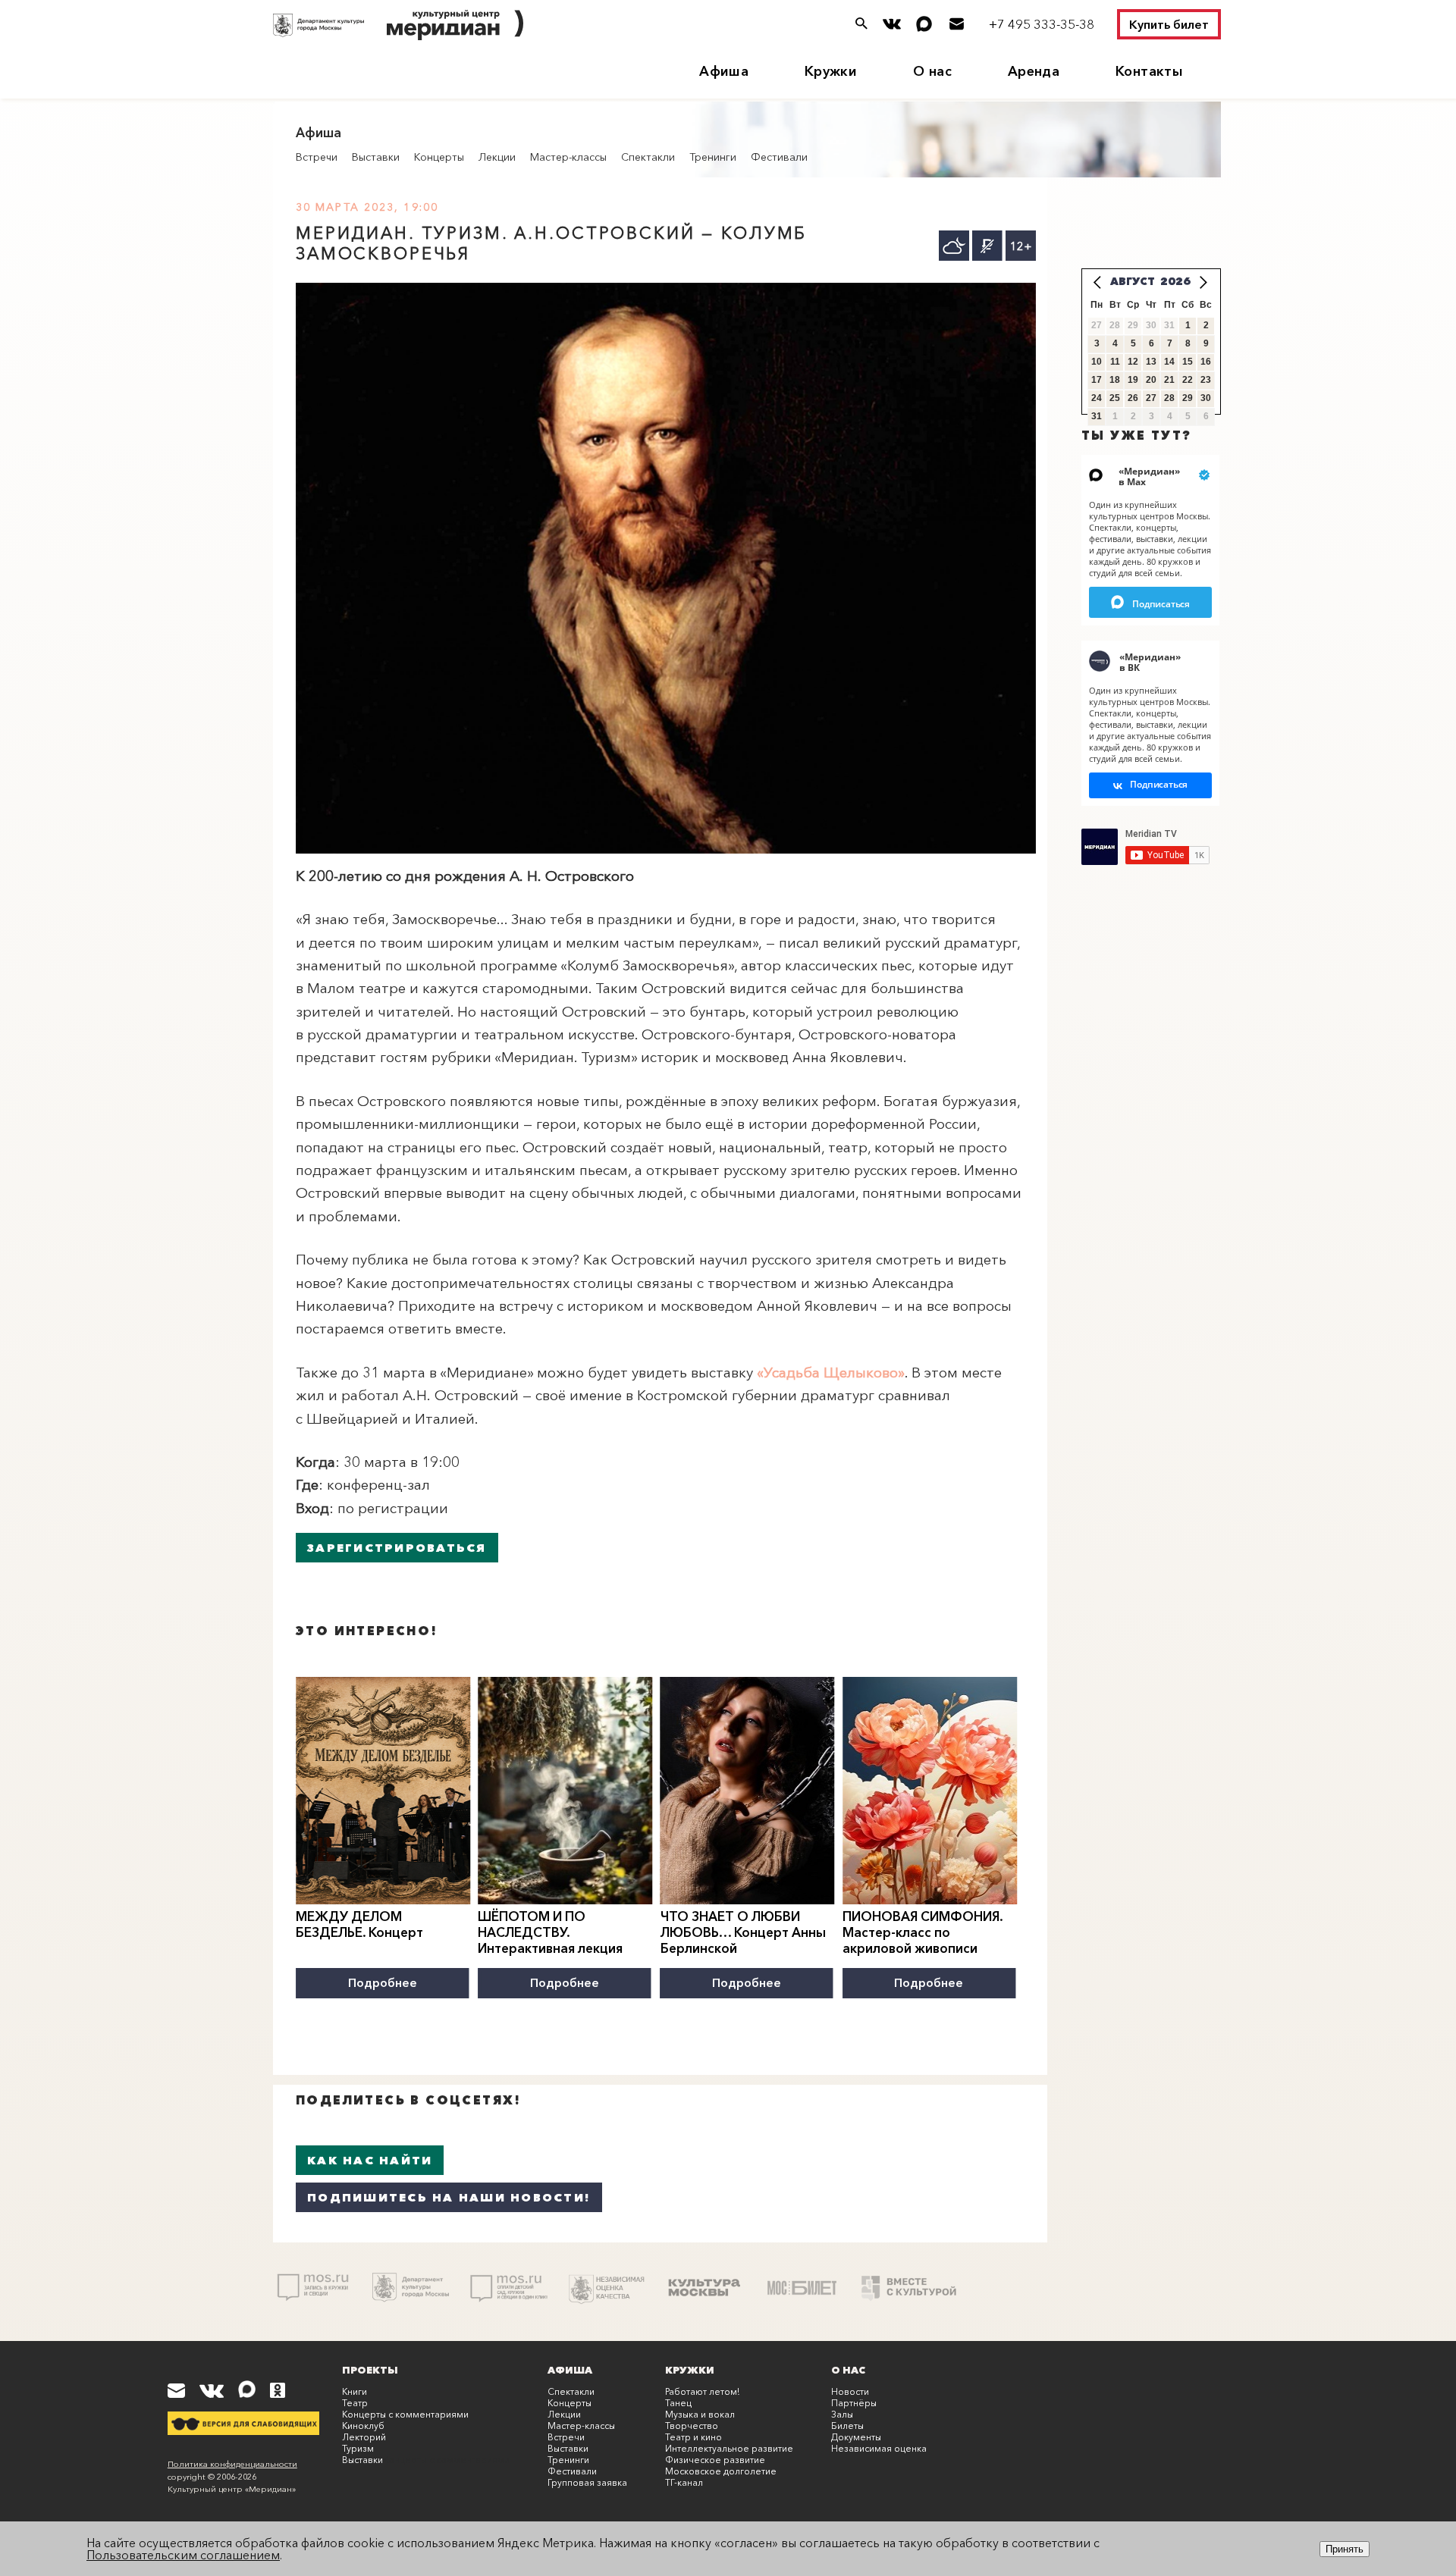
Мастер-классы (568, 157)
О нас (932, 71)
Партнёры (854, 2403)
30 (1206, 398)
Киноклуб (363, 2426)
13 (1151, 362)
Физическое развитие (715, 2460)
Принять (1345, 2549)
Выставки (376, 157)
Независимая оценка (879, 2448)
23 (1206, 380)
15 (1188, 362)
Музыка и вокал (700, 2414)
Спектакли (648, 157)
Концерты (439, 157)
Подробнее (383, 1982)
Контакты (1149, 71)
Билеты (847, 2426)
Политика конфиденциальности (232, 2464)
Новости (850, 2391)
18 (1115, 380)
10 (1097, 362)
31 (1097, 416)
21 (1169, 380)
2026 (1175, 281)
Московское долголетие (721, 2471)
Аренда (1034, 71)
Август (1133, 281)
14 (1169, 362)
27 (1151, 398)
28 (1169, 398)
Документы (856, 2437)
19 (1133, 380)
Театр (355, 2403)
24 (1097, 398)
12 (1133, 362)
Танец (678, 2403)
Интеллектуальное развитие (729, 2448)
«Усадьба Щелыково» (831, 1373)
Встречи (317, 157)
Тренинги (713, 157)
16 (1206, 362)
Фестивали (779, 157)
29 (1188, 398)
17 (1097, 380)
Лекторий (364, 2437)
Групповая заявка (587, 2482)
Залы (842, 2414)
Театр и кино (693, 2437)
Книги (355, 2391)
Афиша (724, 71)
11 (1115, 362)
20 (1151, 380)
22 (1188, 380)
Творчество (692, 2426)
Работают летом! (702, 2391)
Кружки (831, 71)
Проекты (370, 2370)
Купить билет (1169, 24)
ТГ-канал (684, 2482)
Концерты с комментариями (405, 2414)
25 (1115, 398)
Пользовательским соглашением (183, 2555)
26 (1133, 398)
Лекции (497, 157)
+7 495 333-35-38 (1042, 24)
